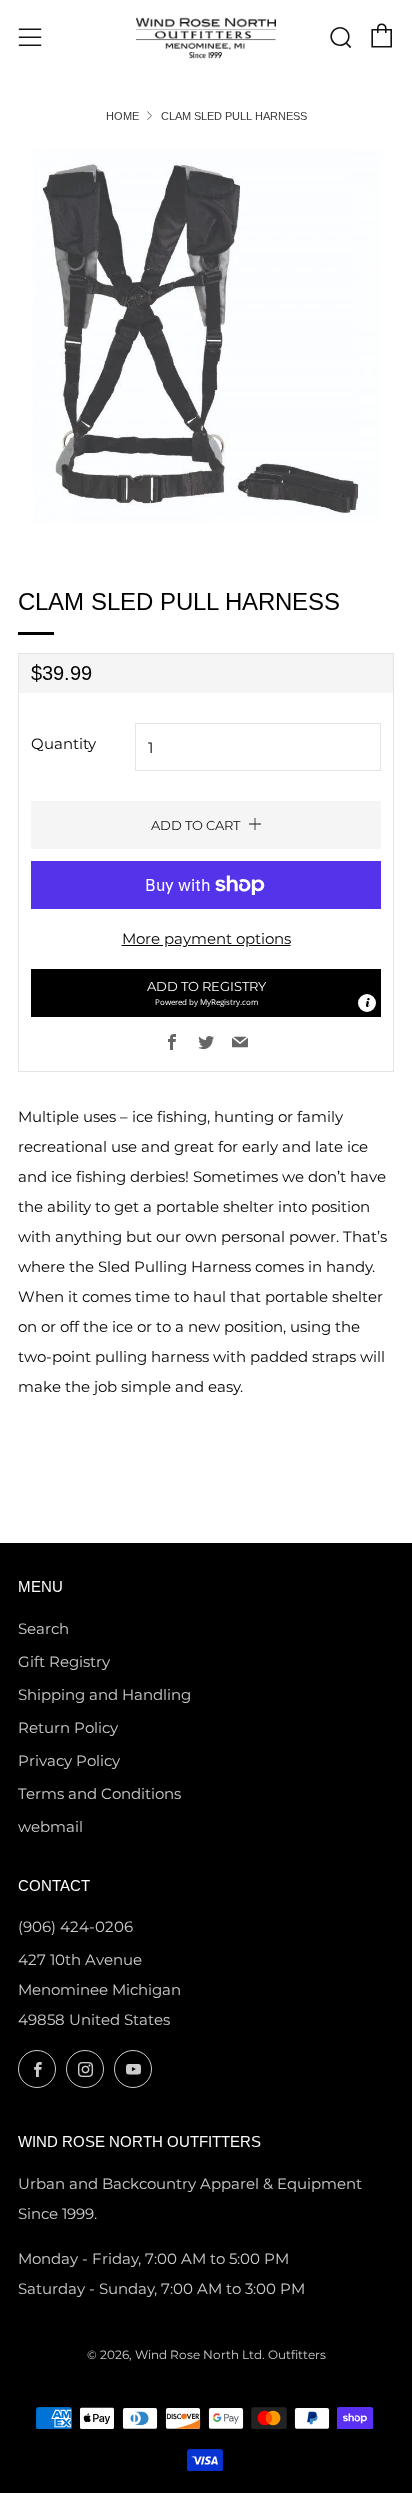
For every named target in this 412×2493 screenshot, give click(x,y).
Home (122, 116)
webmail (50, 1826)
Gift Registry (64, 1661)
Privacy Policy (69, 1760)
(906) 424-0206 (75, 1926)
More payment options (206, 938)
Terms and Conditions (99, 1793)
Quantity (63, 743)
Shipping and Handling (104, 1694)
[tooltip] (367, 1003)
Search (43, 1628)
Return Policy (68, 1727)
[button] (206, 993)
